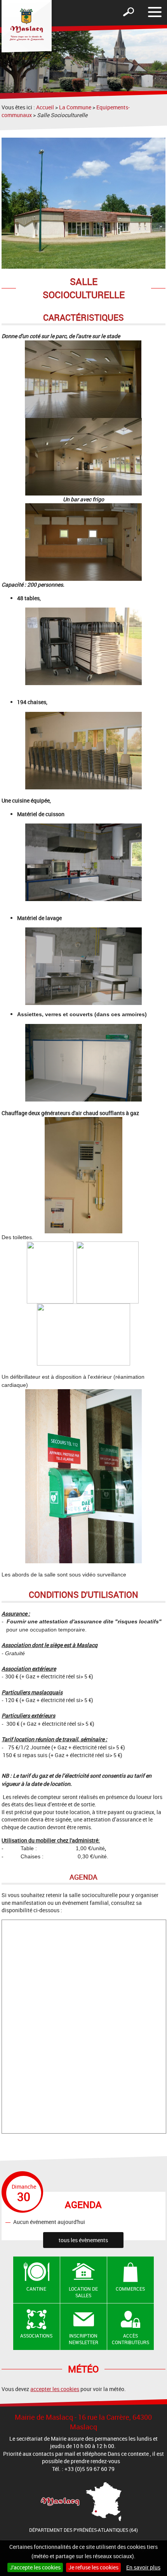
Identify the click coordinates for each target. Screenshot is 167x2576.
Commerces (130, 2289)
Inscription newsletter (83, 2339)
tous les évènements (83, 2240)
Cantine (36, 2289)
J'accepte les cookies (35, 2567)
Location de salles (83, 2292)
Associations (36, 2336)
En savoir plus (143, 2567)
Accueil (45, 107)
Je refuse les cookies (93, 2567)
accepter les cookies (55, 2389)
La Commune (75, 107)
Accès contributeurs (130, 2339)
